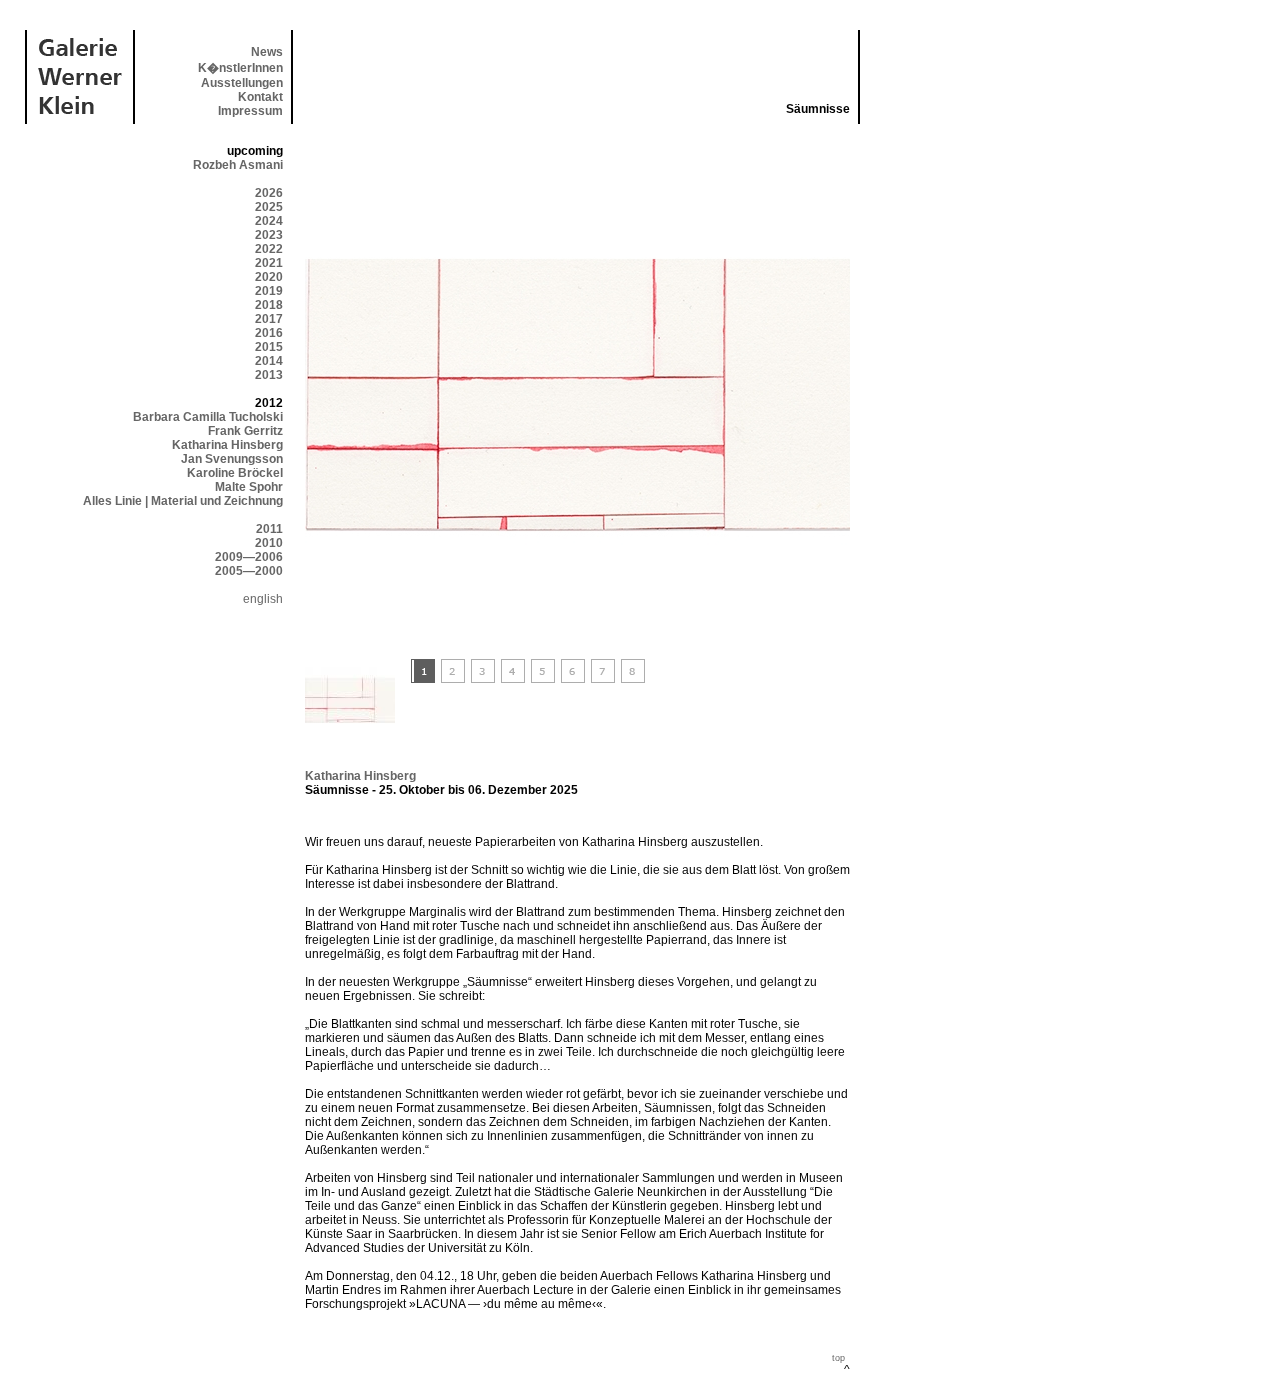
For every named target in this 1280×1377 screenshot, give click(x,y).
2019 (269, 291)
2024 (269, 221)
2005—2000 (249, 571)
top (838, 1358)
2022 (269, 249)
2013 (269, 375)
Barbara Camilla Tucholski (208, 417)
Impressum (250, 111)
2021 (269, 263)
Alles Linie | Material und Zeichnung (183, 501)
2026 (269, 193)
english (263, 599)
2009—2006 (249, 557)
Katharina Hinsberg (227, 445)
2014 (269, 361)
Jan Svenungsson (232, 459)
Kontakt (260, 97)
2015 (269, 347)
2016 (269, 333)
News (267, 52)
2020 (269, 277)
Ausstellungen (242, 83)
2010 (269, 543)
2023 (269, 235)
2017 (269, 319)
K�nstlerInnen (240, 68)
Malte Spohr (249, 487)
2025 (269, 207)
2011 (269, 529)
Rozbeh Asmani (238, 165)
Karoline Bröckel (235, 473)
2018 (269, 305)
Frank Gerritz (245, 431)
